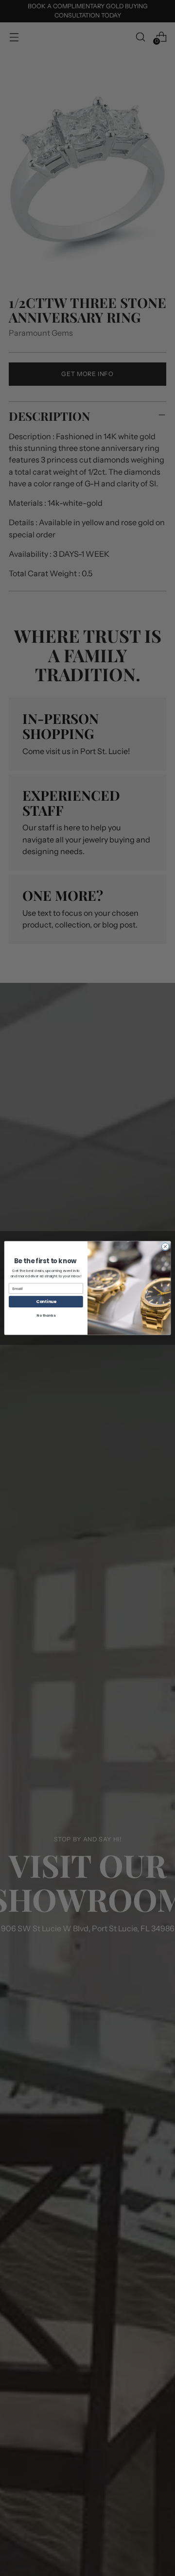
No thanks (46, 1316)
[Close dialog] (165, 1246)
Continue (46, 1302)
